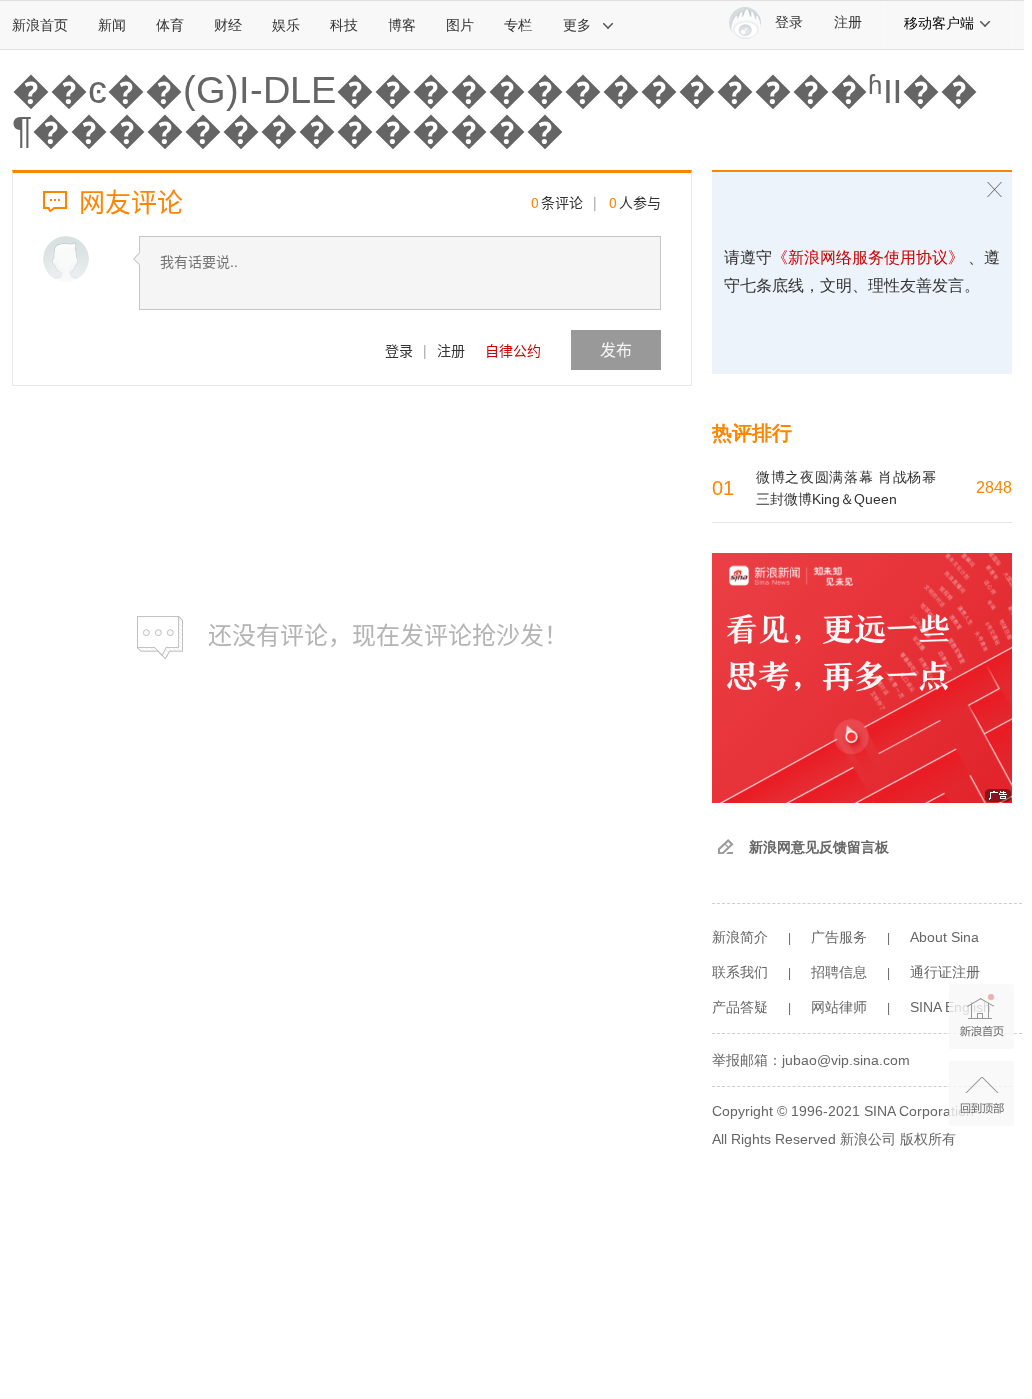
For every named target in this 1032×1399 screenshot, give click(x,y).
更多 (577, 25)
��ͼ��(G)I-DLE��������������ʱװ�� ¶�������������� (495, 110)
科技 (344, 25)
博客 (402, 25)
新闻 (112, 25)
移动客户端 (939, 23)
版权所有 (928, 1139)
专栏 (518, 25)
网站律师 (839, 1007)
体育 (170, 25)
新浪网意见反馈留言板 (819, 847)
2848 (994, 487)
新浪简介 (740, 937)
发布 (616, 349)
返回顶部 (981, 1093)
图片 (460, 25)
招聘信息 (839, 972)
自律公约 (513, 350)
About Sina (944, 937)
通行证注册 (945, 972)
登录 (399, 350)
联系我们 (740, 972)
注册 (848, 22)
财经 (228, 25)
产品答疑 (740, 1007)
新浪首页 (40, 25)
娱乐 (286, 25)
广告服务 (839, 937)
